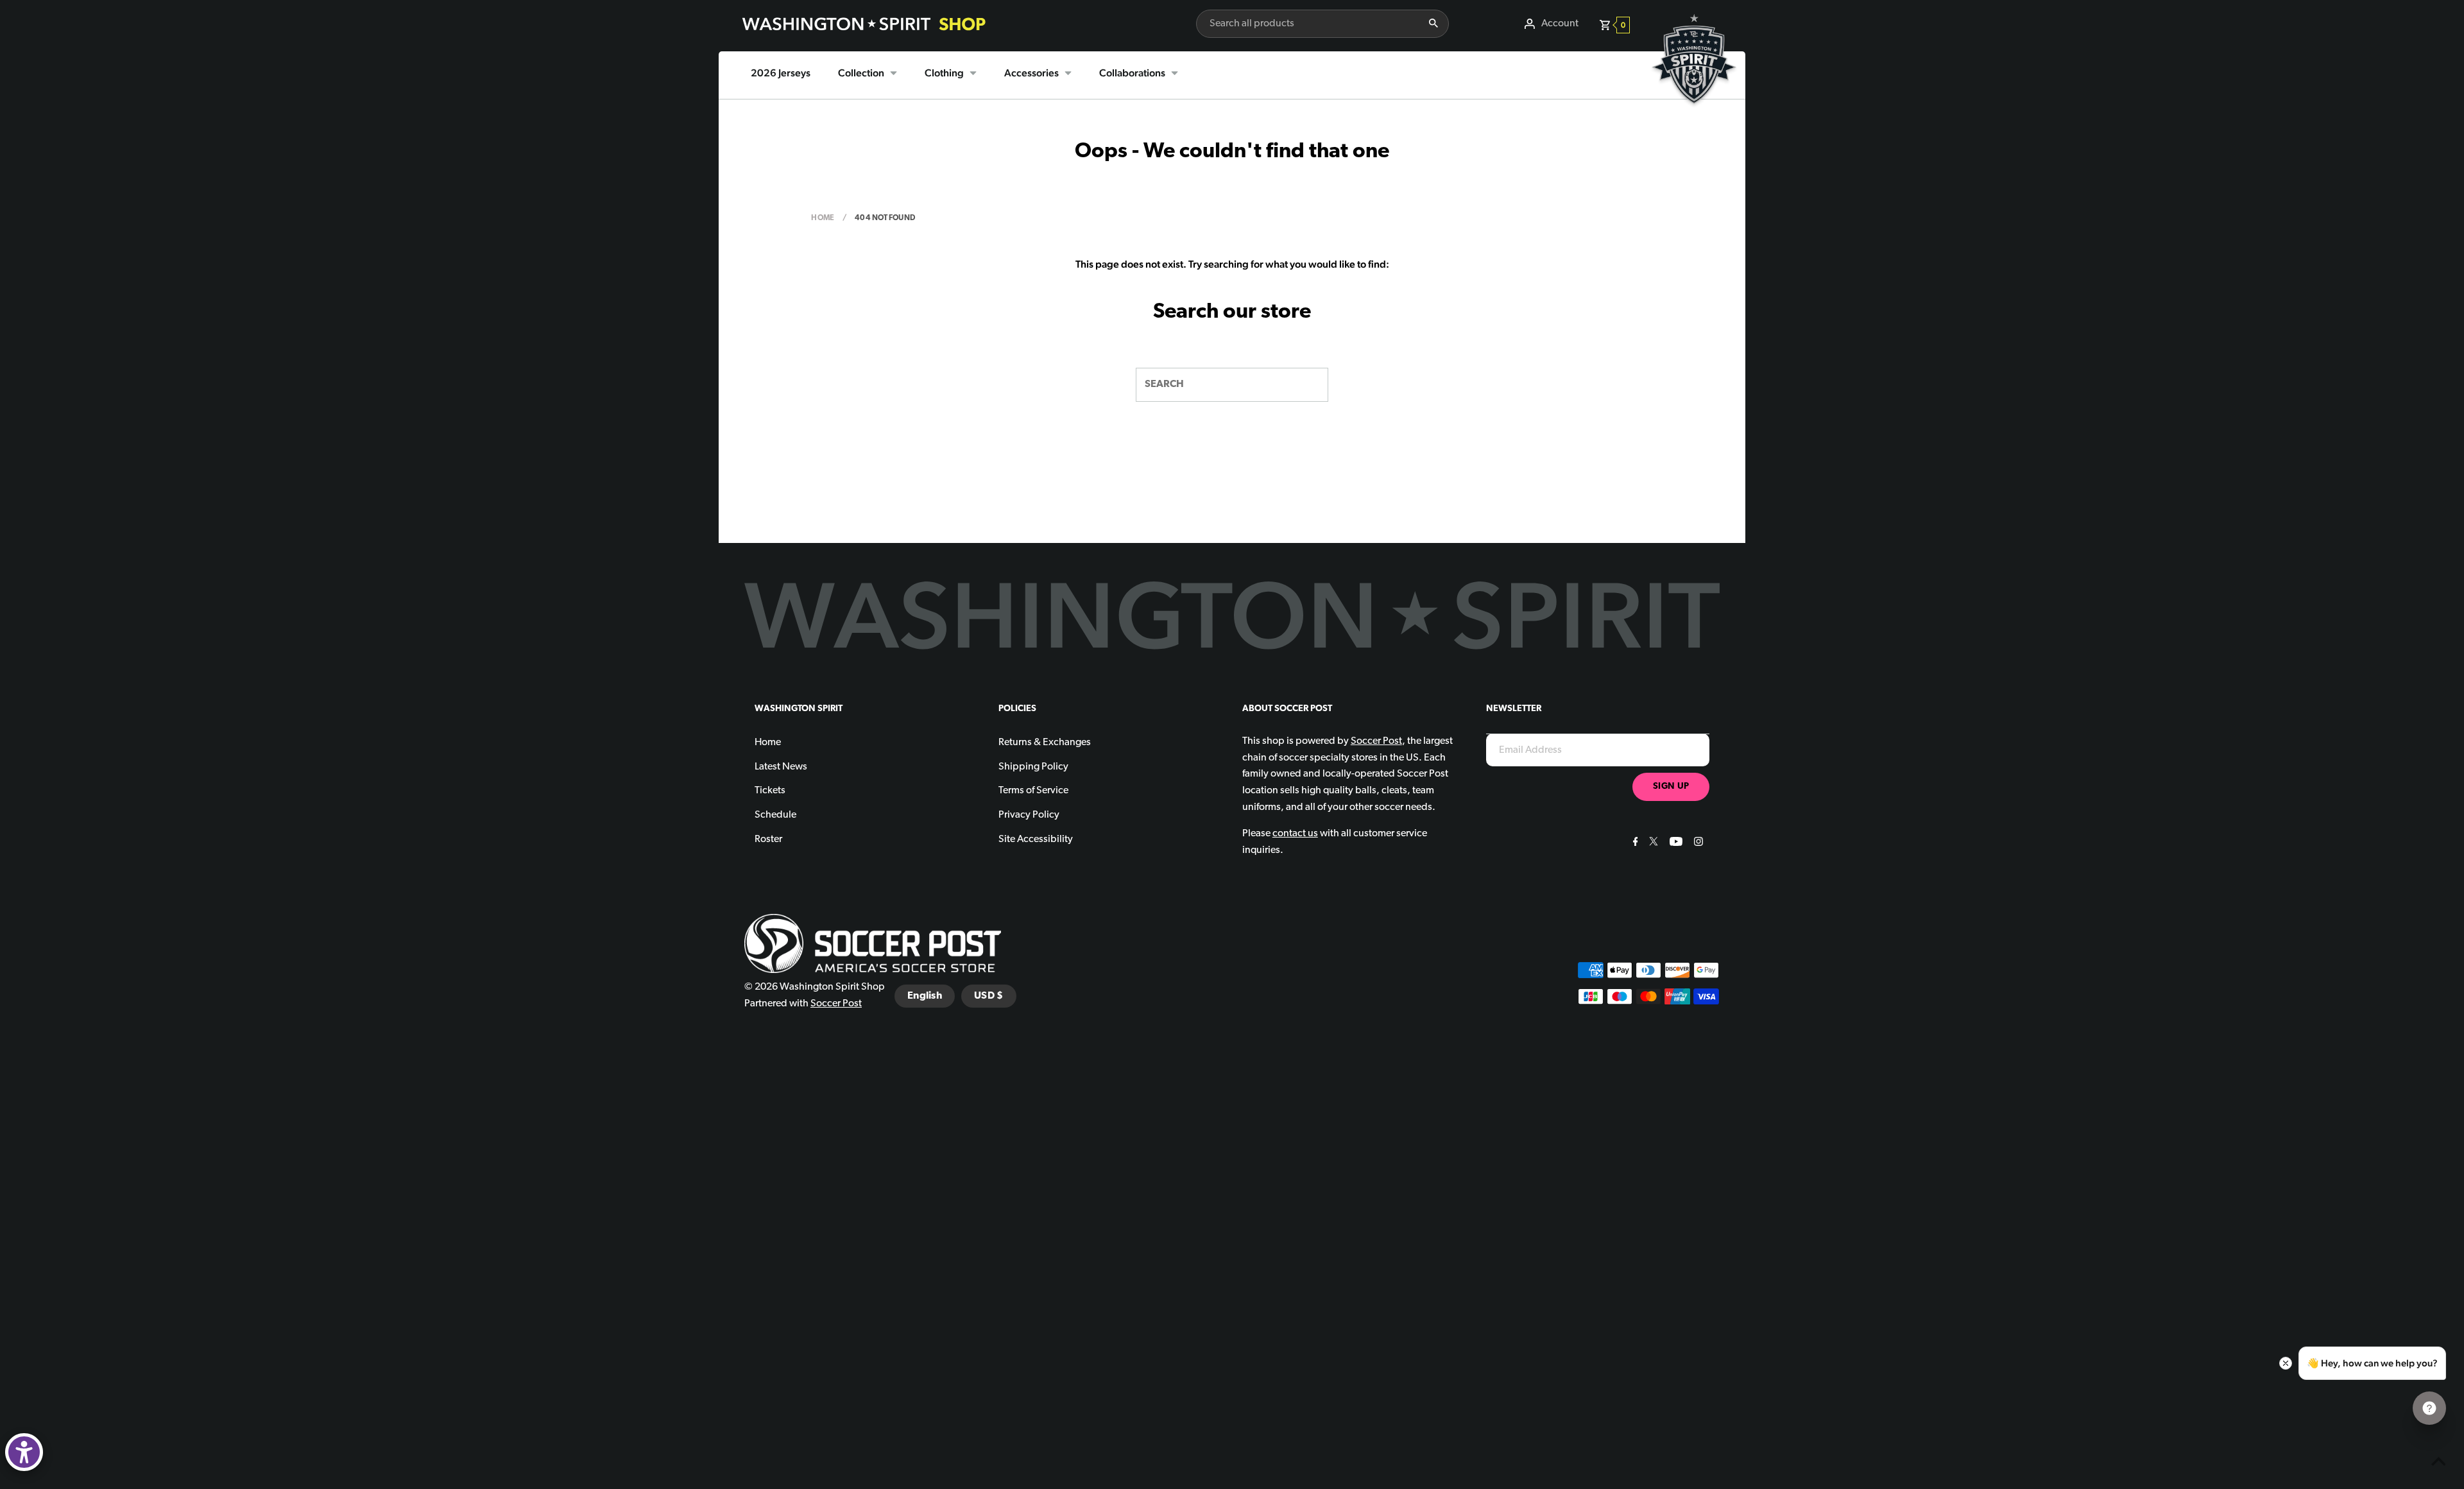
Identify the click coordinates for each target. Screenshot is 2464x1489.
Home (823, 218)
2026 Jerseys (781, 73)
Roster (768, 839)
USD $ (989, 996)
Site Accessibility (1036, 839)
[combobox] (1307, 24)
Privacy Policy (1029, 815)
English (925, 996)
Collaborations (1132, 73)
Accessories (1031, 73)
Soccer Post (836, 1004)
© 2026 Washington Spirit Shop (815, 987)
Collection (861, 73)
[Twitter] (1652, 843)
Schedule (775, 815)
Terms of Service (1033, 791)
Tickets (770, 791)
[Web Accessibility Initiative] (24, 1452)
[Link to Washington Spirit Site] (1694, 113)
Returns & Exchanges (1045, 743)
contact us (1295, 834)
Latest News (781, 767)
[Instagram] (1697, 843)
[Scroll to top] (2438, 1463)
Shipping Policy (1033, 767)
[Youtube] (1674, 843)
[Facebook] (1634, 843)
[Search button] (1433, 24)
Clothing (944, 73)
